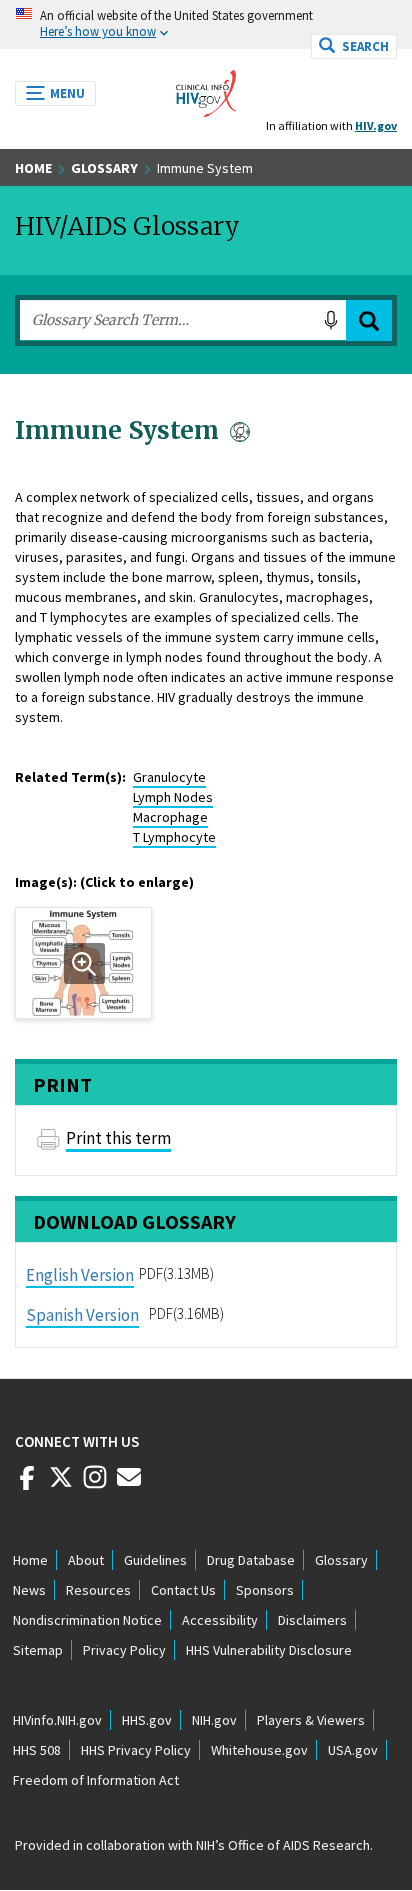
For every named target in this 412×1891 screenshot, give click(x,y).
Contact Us (183, 1590)
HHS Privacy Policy (136, 1750)
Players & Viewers (311, 1720)
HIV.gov (376, 125)
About (86, 1560)
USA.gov (353, 1750)
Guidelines (155, 1560)
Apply (369, 320)
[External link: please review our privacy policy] (27, 1485)
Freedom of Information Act (96, 1780)
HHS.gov (147, 1720)
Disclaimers (312, 1620)
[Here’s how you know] (206, 24)
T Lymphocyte (174, 837)
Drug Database (251, 1560)
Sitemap (38, 1650)
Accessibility (220, 1620)
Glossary (104, 168)
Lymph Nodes (173, 797)
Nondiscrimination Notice (87, 1620)
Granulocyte (169, 777)
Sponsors (265, 1590)
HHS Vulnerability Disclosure (269, 1650)
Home (33, 168)
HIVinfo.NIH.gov (57, 1720)
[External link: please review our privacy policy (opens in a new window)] (61, 1485)
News (29, 1590)
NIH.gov (214, 1720)
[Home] (206, 88)
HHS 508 (37, 1750)
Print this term (118, 1138)
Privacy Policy (124, 1650)
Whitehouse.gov (259, 1750)
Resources (98, 1590)
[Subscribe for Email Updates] (129, 1485)
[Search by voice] (331, 320)
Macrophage (170, 817)
